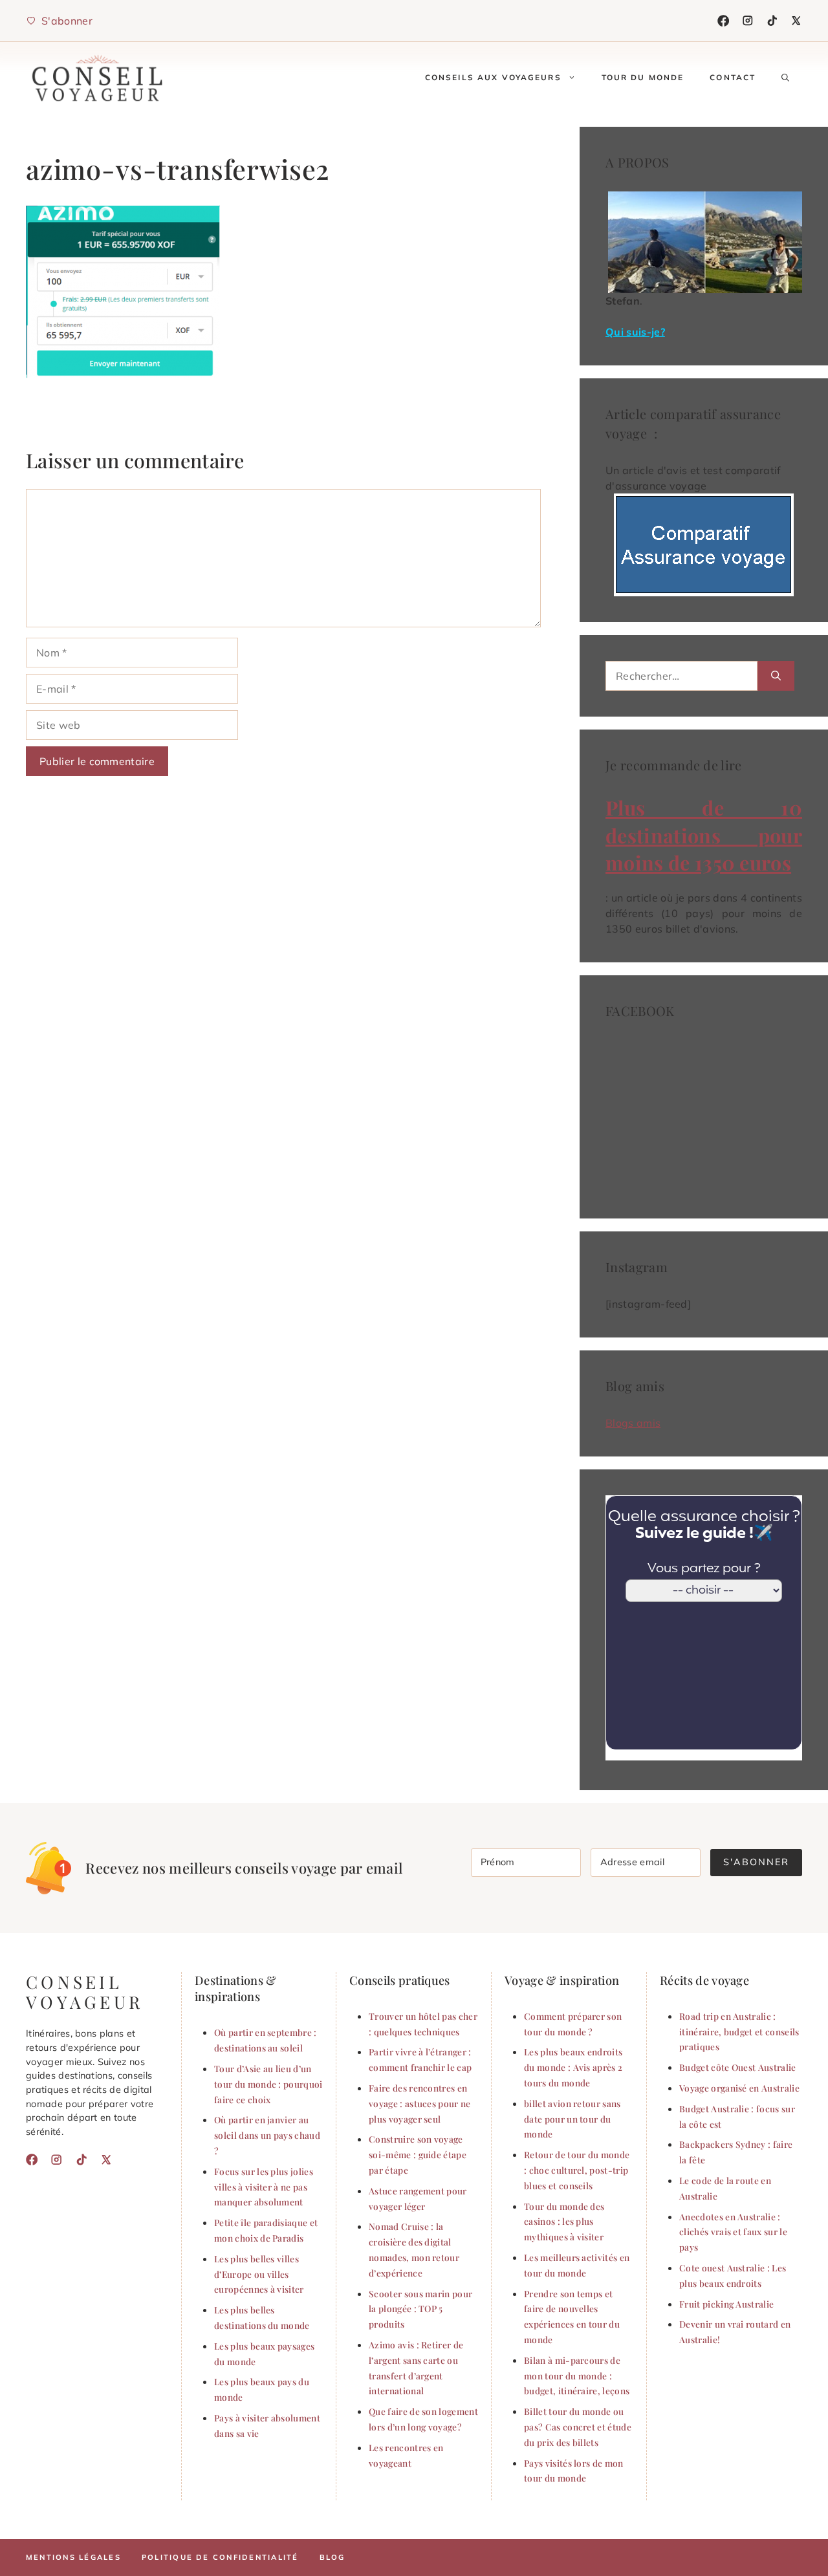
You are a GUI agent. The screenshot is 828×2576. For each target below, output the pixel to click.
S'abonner (756, 1862)
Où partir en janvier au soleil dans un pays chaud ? (267, 2135)
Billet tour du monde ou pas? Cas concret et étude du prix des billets (578, 2427)
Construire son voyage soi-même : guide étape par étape (418, 2154)
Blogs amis (633, 1423)
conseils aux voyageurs (493, 77)
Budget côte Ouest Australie (738, 2067)
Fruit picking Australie (726, 2304)
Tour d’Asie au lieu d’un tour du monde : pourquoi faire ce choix (268, 2084)
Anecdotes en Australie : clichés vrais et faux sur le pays (733, 2232)
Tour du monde (643, 77)
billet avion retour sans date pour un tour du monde (572, 2119)
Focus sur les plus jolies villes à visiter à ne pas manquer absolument (264, 2187)
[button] (785, 78)
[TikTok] (772, 21)
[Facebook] (723, 21)
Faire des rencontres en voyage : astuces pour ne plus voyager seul (420, 2103)
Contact (733, 77)
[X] (796, 21)
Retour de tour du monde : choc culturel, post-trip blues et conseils (577, 2170)
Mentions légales (73, 2557)
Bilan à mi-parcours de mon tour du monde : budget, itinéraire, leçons (577, 2376)
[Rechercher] (776, 676)
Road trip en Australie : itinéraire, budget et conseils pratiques (739, 2031)
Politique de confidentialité (220, 2557)
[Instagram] (748, 21)
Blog (332, 2557)
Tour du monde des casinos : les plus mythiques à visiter (564, 2222)
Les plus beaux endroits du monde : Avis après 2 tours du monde (573, 2067)
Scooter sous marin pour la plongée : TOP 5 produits (420, 2309)
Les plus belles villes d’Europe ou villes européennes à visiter (259, 2274)
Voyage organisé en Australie (739, 2088)
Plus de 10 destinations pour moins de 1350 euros (704, 835)
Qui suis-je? (635, 332)
